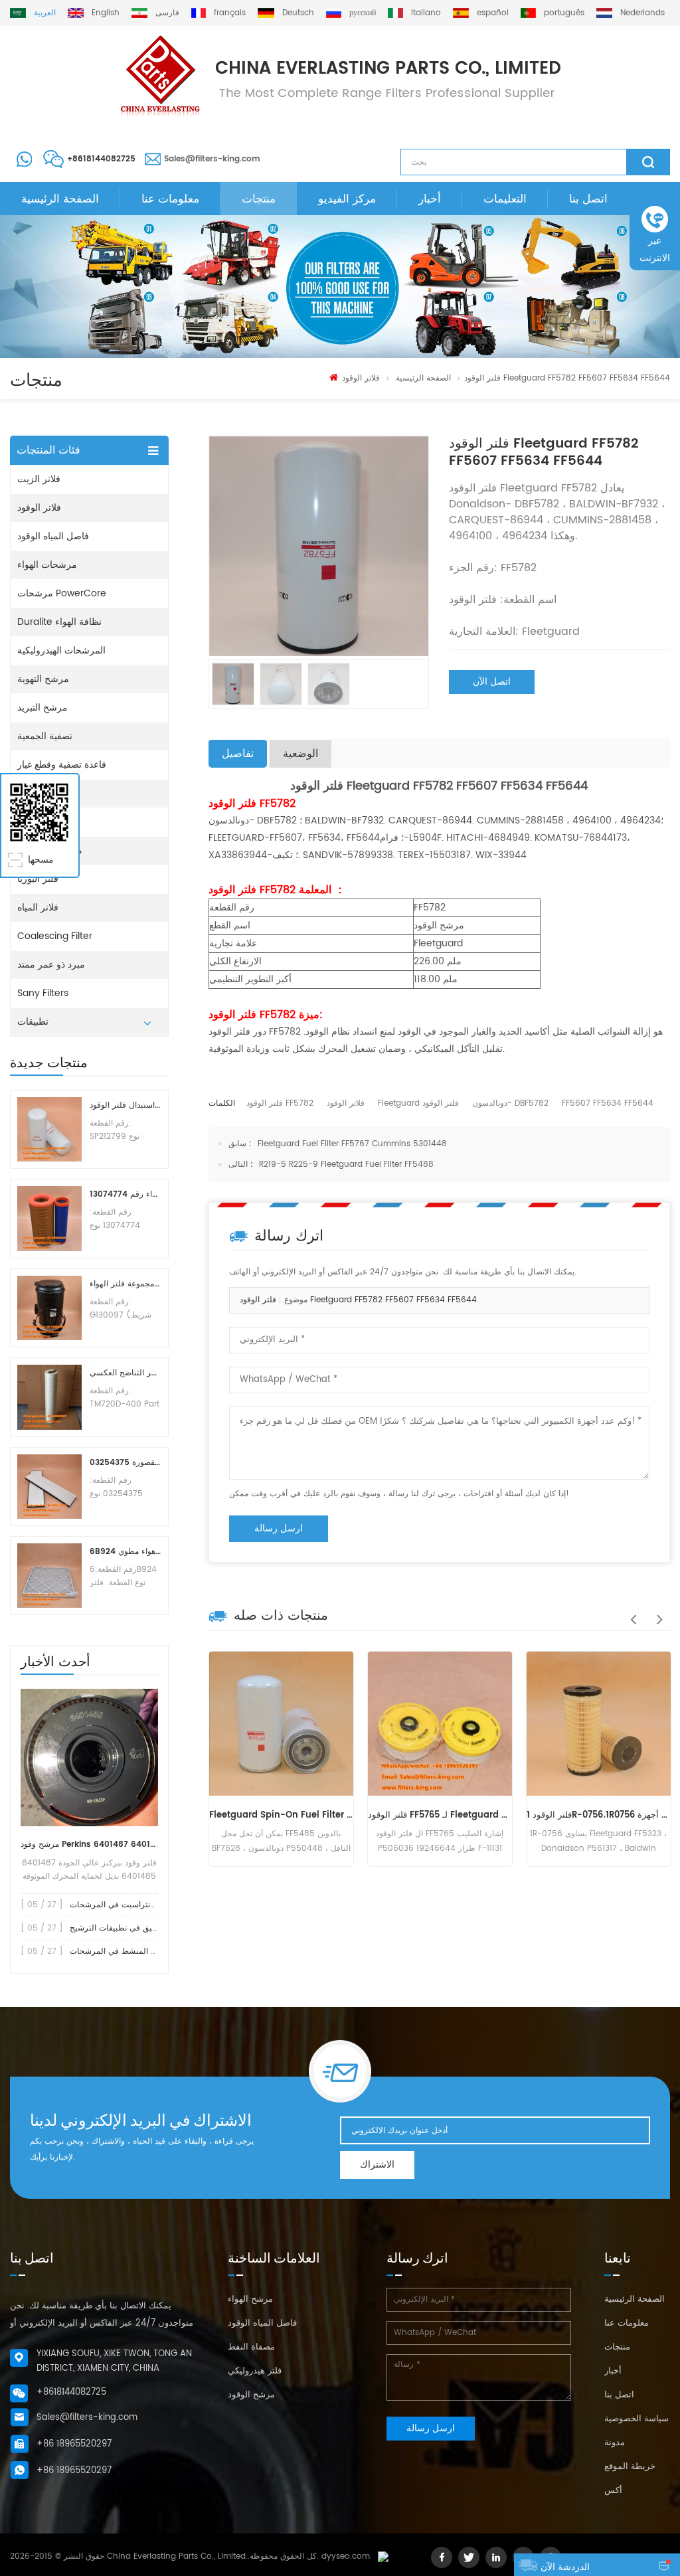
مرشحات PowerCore (62, 593)
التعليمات (505, 199)
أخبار (430, 199)
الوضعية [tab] (300, 754)
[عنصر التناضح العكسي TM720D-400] (49, 1397)
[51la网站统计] (383, 2556)
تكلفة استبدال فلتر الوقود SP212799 (125, 1105)
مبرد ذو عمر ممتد (51, 965)
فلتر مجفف (40, 793)
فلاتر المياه (38, 907)
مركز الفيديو (347, 199)
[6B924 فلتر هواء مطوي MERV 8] (49, 1576)
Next (657, 1612)
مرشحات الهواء (47, 565)
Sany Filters (43, 993)
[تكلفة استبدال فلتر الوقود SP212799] (49, 1129)
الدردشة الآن (565, 2567)
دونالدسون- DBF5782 (510, 1103)
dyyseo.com (346, 2556)
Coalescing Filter (55, 936)
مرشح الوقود (251, 2395)
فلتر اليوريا (38, 879)
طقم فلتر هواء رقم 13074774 (125, 1194)
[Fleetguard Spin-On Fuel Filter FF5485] (281, 1724)
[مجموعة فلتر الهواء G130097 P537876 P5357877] (49, 1308)
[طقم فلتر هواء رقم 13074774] (49, 1218)
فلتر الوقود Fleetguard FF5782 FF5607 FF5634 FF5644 (358, 1300)
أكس (613, 2491)
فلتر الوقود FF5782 (280, 1103)
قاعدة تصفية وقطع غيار (62, 765)
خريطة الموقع (630, 2467)
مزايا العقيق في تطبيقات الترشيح (126, 1928)
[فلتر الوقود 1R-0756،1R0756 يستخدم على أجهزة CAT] (599, 1724)
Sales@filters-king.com (212, 159)
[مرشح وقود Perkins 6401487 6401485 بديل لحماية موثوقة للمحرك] (89, 1758)
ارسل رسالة (279, 1528)
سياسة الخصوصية (637, 2419)
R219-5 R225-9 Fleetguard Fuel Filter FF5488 (346, 1164)
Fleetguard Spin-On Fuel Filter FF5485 (281, 1815)
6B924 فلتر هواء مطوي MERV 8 (125, 1552)
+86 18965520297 (74, 2444)
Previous (630, 1612)
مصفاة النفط (251, 2347)
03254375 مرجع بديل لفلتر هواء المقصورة (125, 1463)
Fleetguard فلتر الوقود (418, 1103)
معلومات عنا (170, 199)
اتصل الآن (492, 682)
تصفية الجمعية (45, 736)
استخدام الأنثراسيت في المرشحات (128, 1905)
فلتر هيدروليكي (255, 2371)
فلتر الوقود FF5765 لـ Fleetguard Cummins (440, 1815)
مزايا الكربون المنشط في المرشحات (132, 1951)
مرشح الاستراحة (50, 850)
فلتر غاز (33, 822)
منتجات (259, 199)
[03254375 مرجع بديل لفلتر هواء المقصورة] (49, 1487)
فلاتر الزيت (39, 479)
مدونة (615, 2443)
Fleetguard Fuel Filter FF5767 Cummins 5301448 (352, 1144)
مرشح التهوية (43, 679)
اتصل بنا (588, 199)
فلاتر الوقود (361, 378)
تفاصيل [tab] (238, 754)
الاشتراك (377, 2165)
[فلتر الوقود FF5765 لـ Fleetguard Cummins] (440, 1724)
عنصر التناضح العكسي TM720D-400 (125, 1373)
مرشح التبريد (42, 708)
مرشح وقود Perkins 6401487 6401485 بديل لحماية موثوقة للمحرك (89, 1845)
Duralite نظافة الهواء (59, 622)
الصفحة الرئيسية (60, 199)
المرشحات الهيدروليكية (61, 650)
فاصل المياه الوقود (53, 536)
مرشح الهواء (250, 2299)
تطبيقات (33, 1022)
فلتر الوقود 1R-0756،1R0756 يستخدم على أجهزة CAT (599, 1815)
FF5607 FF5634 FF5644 (608, 1103)
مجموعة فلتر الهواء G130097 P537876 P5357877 (125, 1284)
